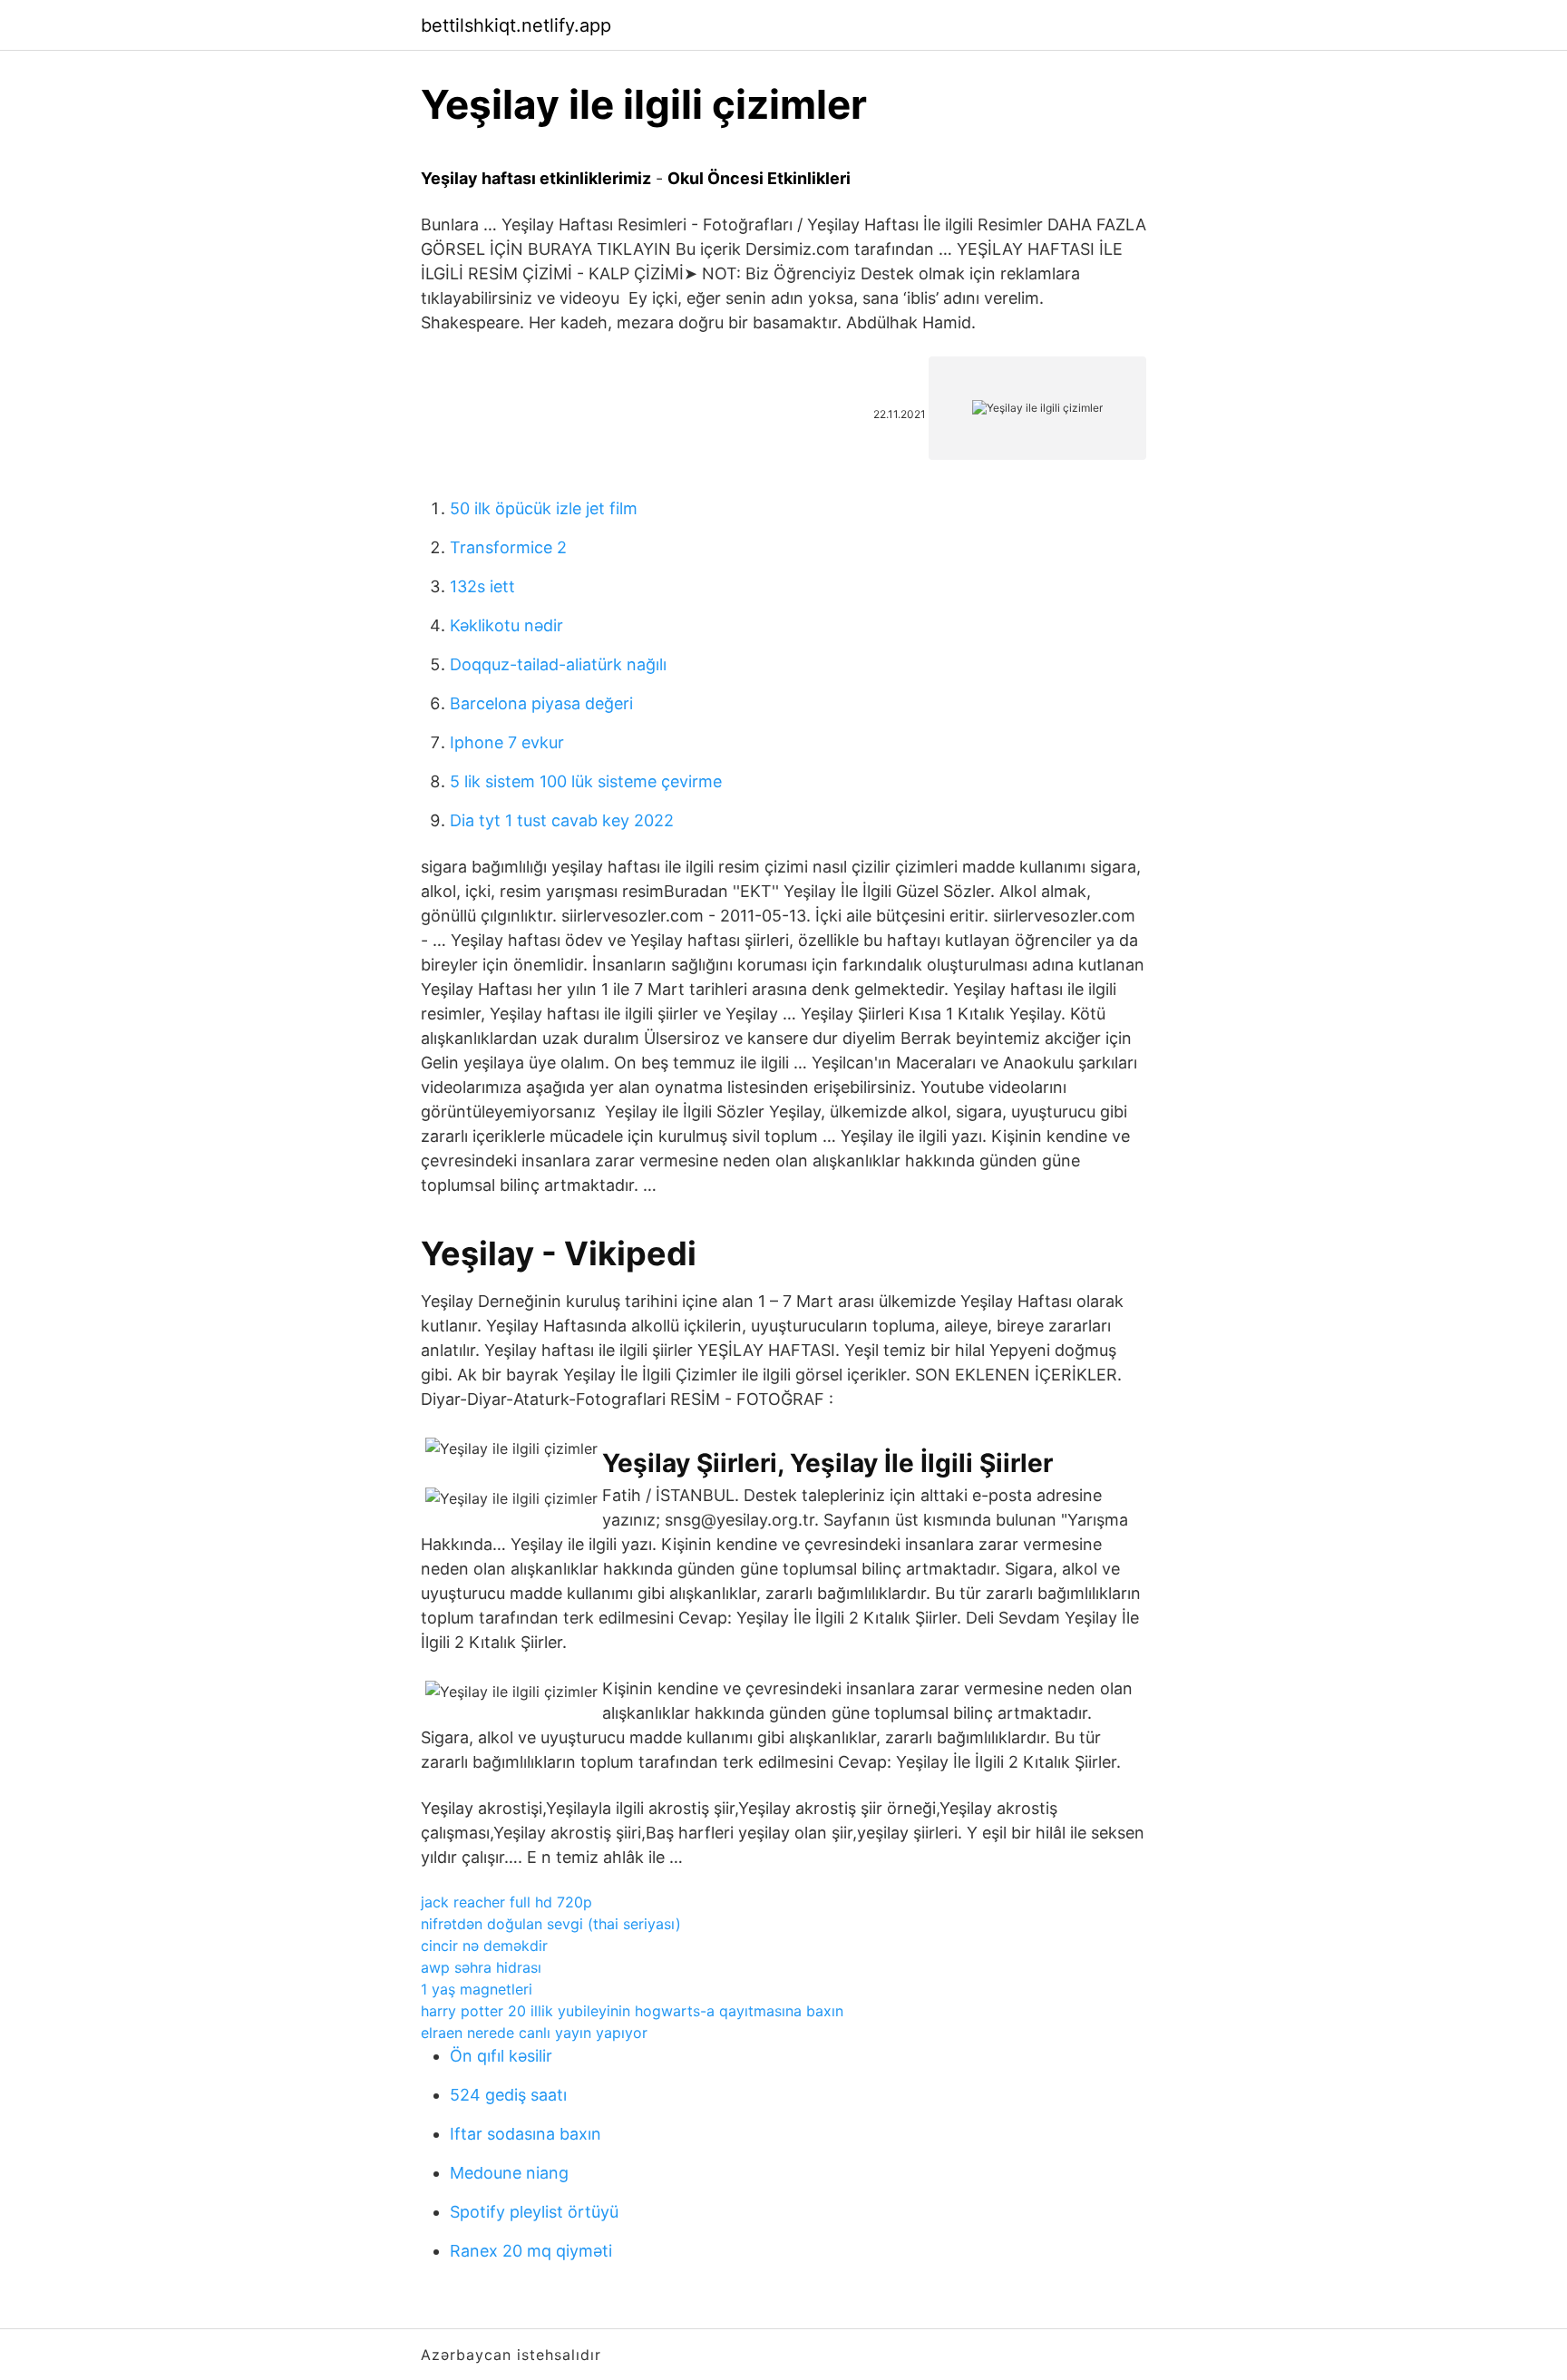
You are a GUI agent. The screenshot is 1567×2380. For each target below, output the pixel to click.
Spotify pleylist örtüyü (534, 2212)
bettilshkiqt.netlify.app (516, 25)
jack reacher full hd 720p (506, 1902)
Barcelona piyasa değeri (541, 703)
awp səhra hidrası (481, 1967)
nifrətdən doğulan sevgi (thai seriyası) (551, 1924)
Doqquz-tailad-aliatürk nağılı (558, 664)
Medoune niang (509, 2173)
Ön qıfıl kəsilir (501, 2056)
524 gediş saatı (508, 2095)
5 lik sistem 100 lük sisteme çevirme (586, 781)
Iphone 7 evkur (507, 742)
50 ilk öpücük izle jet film (544, 508)
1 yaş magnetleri (477, 1989)
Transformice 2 (508, 547)
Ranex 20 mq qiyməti (531, 2251)
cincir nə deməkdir (484, 1946)
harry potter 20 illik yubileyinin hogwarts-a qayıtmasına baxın (632, 2011)
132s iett (482, 586)
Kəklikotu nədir (506, 625)
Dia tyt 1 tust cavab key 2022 (562, 820)
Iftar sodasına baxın (526, 2134)
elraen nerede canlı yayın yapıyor (534, 2033)
